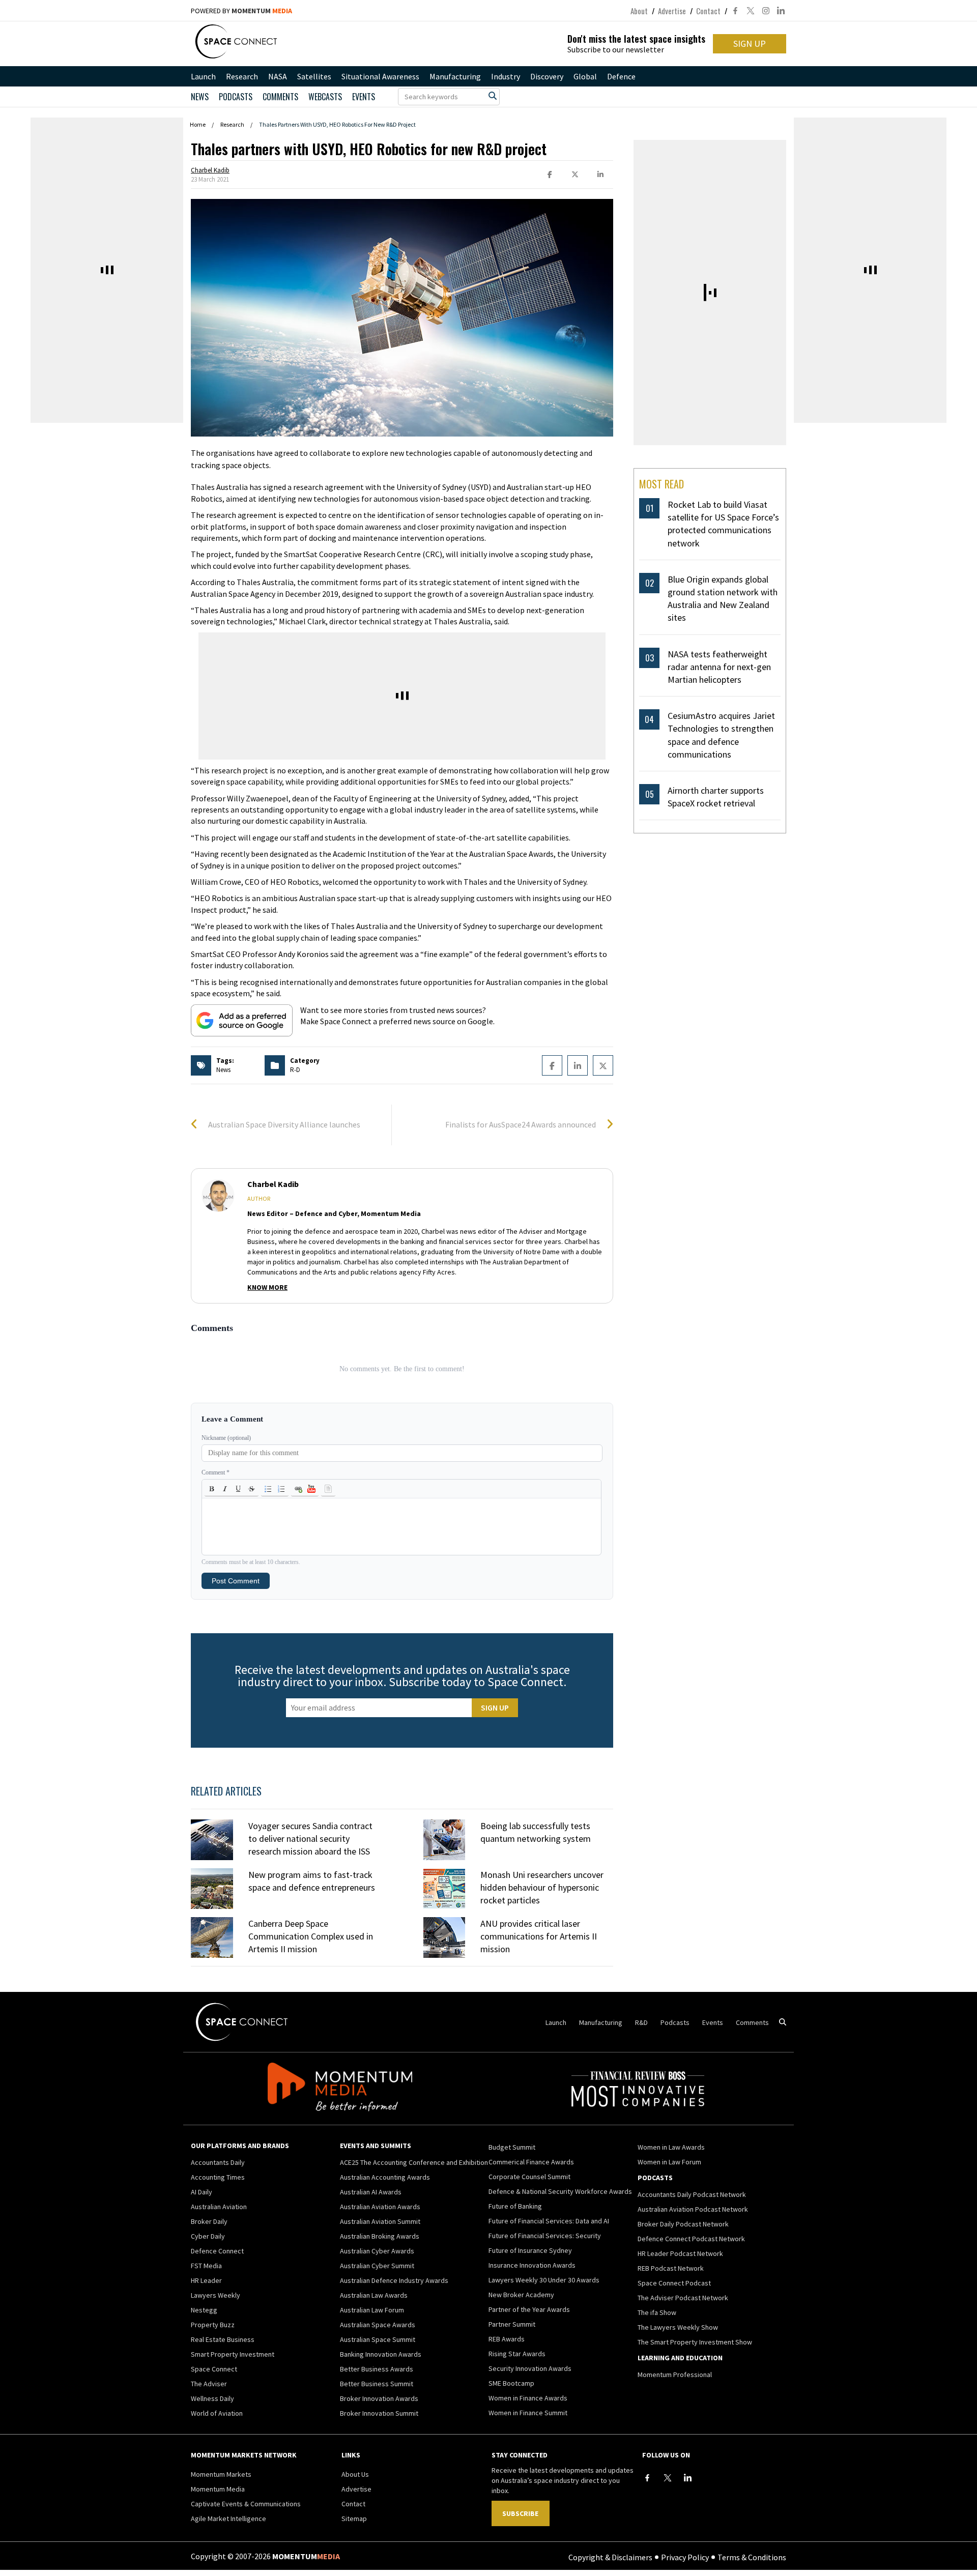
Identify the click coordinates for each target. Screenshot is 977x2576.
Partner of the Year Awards (529, 2309)
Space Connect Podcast (674, 2283)
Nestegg (204, 2310)
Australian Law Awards (374, 2295)
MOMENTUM (262, 11)
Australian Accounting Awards (385, 2177)
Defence (621, 76)
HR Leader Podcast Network (680, 2253)
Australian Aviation (219, 2207)
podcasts (236, 97)
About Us (355, 2474)
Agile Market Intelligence (228, 2519)
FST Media (206, 2266)
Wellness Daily (212, 2398)
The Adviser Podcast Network (683, 2298)
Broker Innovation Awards (379, 2398)
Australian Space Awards (378, 2325)
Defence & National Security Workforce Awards (560, 2191)
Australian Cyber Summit (377, 2266)
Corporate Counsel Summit (529, 2177)
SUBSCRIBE (520, 2513)
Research (242, 76)
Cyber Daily (208, 2236)
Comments (280, 97)
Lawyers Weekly (215, 2295)
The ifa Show (657, 2312)
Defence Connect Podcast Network (691, 2239)
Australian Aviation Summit (380, 2221)
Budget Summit (512, 2147)
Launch (203, 76)
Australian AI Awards (371, 2192)
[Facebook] (647, 2478)
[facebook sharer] (550, 175)
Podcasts (675, 2022)
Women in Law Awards (671, 2147)
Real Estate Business (223, 2339)
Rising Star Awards (517, 2354)
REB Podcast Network (671, 2268)
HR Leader (206, 2280)
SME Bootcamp (511, 2383)
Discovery (547, 76)
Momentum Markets (221, 2474)
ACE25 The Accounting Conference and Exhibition (414, 2162)
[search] (493, 96)
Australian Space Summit (378, 2339)
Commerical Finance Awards (531, 2162)
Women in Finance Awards (528, 2398)
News (200, 97)
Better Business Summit (377, 2384)
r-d (295, 1070)
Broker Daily (209, 2221)
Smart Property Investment (233, 2354)
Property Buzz (213, 2325)
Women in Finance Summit (528, 2413)
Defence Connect (217, 2251)
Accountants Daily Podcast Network (692, 2194)
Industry (506, 76)
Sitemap (354, 2519)
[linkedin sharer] (600, 175)
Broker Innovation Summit (379, 2413)
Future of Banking (515, 2206)
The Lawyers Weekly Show (678, 2327)
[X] (668, 2478)
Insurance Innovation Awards (532, 2265)
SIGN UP (750, 44)
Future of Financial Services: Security (545, 2236)
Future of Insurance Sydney (530, 2250)
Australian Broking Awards (380, 2236)
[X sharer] (575, 175)
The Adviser (209, 2384)
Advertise (672, 11)
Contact (708, 11)
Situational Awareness (380, 76)
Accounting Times (218, 2177)
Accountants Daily (218, 2162)
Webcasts (325, 97)
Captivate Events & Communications (246, 2504)
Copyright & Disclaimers (610, 2557)
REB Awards (507, 2339)
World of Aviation (217, 2413)
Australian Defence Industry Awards (394, 2280)
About (639, 11)
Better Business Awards (377, 2369)
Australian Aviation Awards (380, 2207)
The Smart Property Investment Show (695, 2342)
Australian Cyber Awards (377, 2251)
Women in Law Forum (669, 2162)
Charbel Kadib (210, 170)
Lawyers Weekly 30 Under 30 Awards (544, 2280)
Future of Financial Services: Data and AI (549, 2221)
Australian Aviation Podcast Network (693, 2209)
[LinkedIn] (688, 2478)
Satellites (314, 76)
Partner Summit (512, 2324)
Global (585, 76)
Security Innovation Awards (530, 2368)
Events (364, 97)
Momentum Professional (675, 2375)
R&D (641, 2022)
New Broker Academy (521, 2295)
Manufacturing (455, 76)
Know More (267, 1287)
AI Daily (202, 2192)
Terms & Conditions (752, 2557)
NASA (278, 76)
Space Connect (214, 2369)
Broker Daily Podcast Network (683, 2224)
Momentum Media (218, 2489)
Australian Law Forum (372, 2310)
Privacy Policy (685, 2557)
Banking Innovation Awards (381, 2354)
